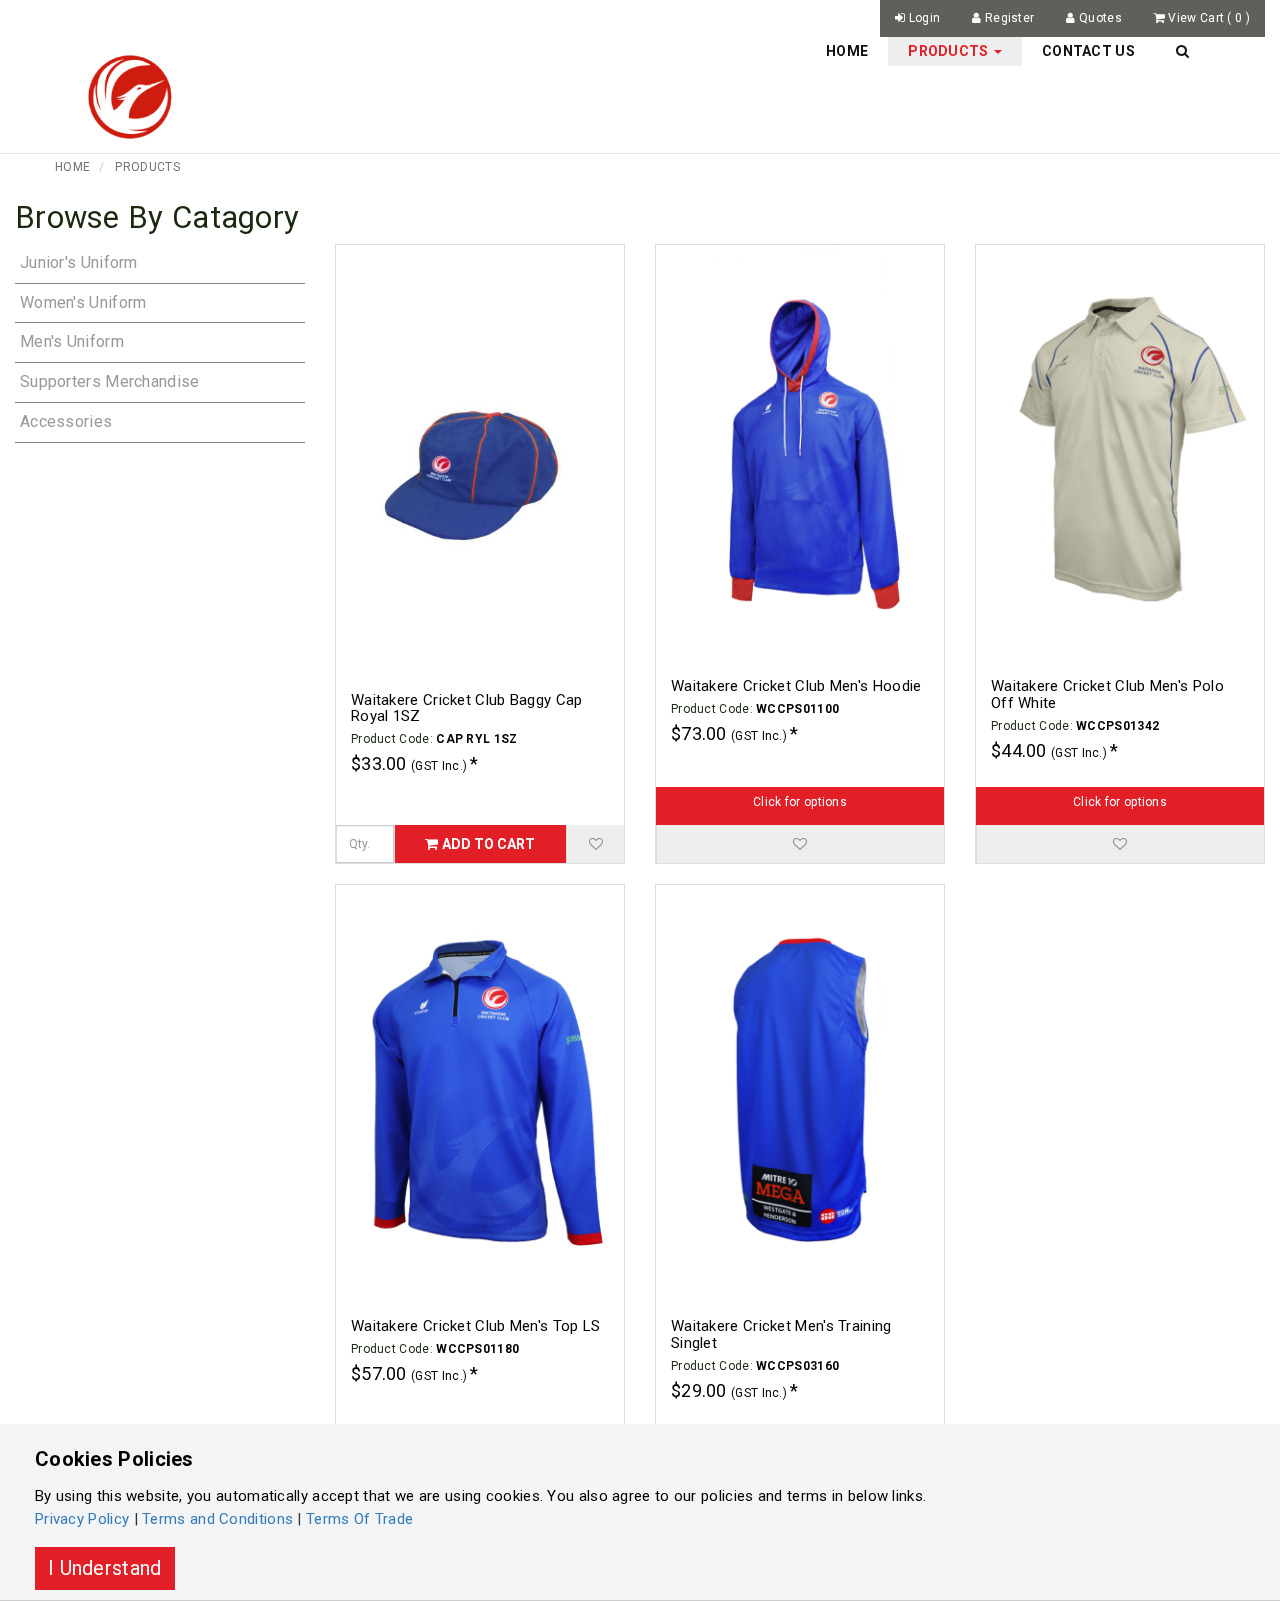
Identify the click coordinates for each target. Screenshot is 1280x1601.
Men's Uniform (72, 341)
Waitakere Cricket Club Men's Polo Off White (1107, 694)
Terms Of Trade (359, 1519)
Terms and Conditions (217, 1519)
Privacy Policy (82, 1519)
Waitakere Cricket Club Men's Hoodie (796, 686)
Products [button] (950, 51)
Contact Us (1088, 51)
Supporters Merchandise (110, 381)
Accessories (66, 421)
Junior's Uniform (79, 262)
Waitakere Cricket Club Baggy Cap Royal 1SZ (467, 708)
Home (847, 51)
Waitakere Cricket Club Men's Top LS (476, 1326)
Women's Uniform (83, 302)
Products (147, 167)
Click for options (800, 802)
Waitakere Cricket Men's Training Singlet (781, 1334)
